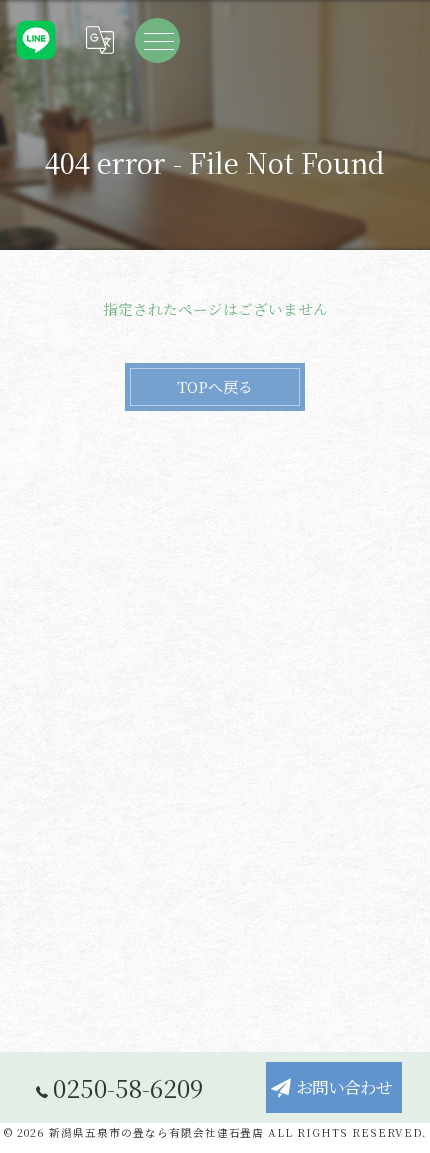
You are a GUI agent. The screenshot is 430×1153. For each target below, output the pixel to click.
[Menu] (158, 40)
